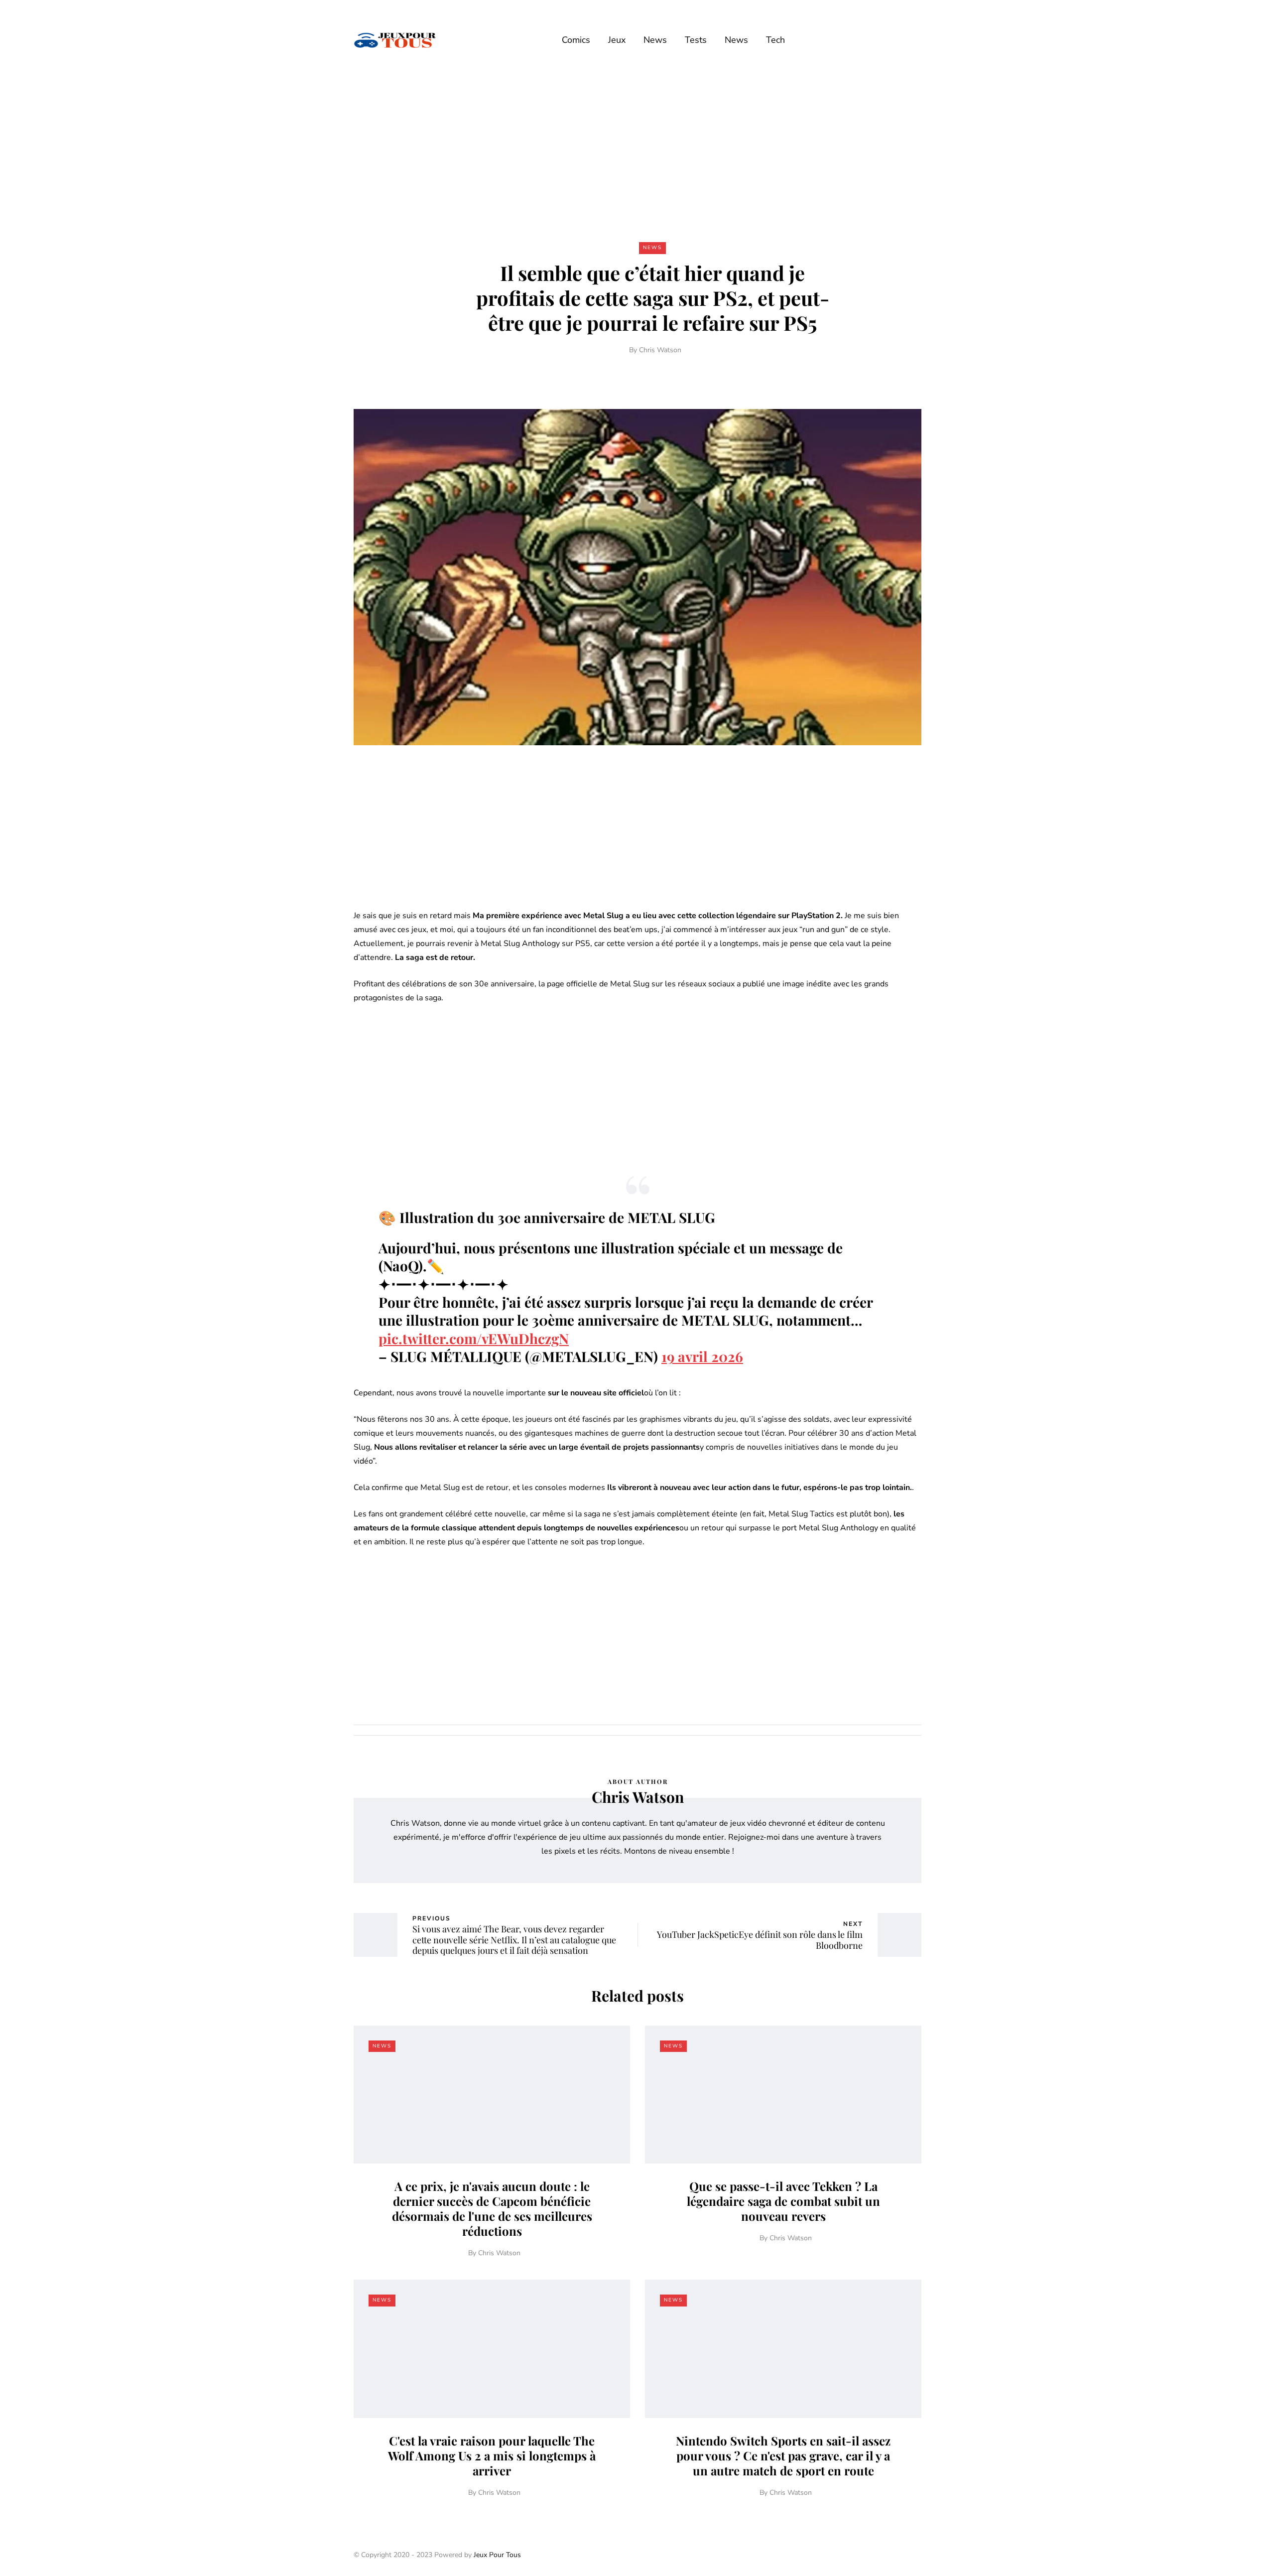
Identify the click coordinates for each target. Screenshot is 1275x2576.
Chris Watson (660, 350)
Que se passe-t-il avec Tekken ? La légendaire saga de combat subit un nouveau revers (783, 2201)
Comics (576, 40)
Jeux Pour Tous (497, 2555)
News (655, 40)
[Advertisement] (637, 153)
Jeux (617, 40)
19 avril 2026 (702, 1356)
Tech (775, 40)
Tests (696, 40)
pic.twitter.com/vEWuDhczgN (474, 1338)
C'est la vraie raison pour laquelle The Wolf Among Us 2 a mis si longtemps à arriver (492, 2455)
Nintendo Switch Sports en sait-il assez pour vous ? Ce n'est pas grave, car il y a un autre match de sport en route (783, 2455)
